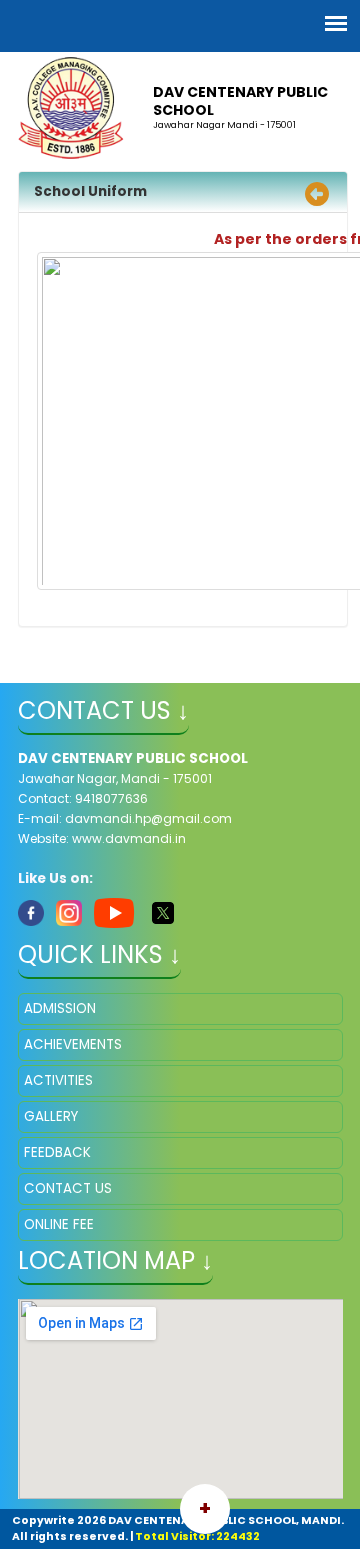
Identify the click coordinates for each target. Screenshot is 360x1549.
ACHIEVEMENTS (73, 1044)
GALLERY (51, 1116)
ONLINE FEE (59, 1224)
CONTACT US (68, 1188)
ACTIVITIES (58, 1080)
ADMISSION (60, 1008)
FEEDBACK (57, 1152)
